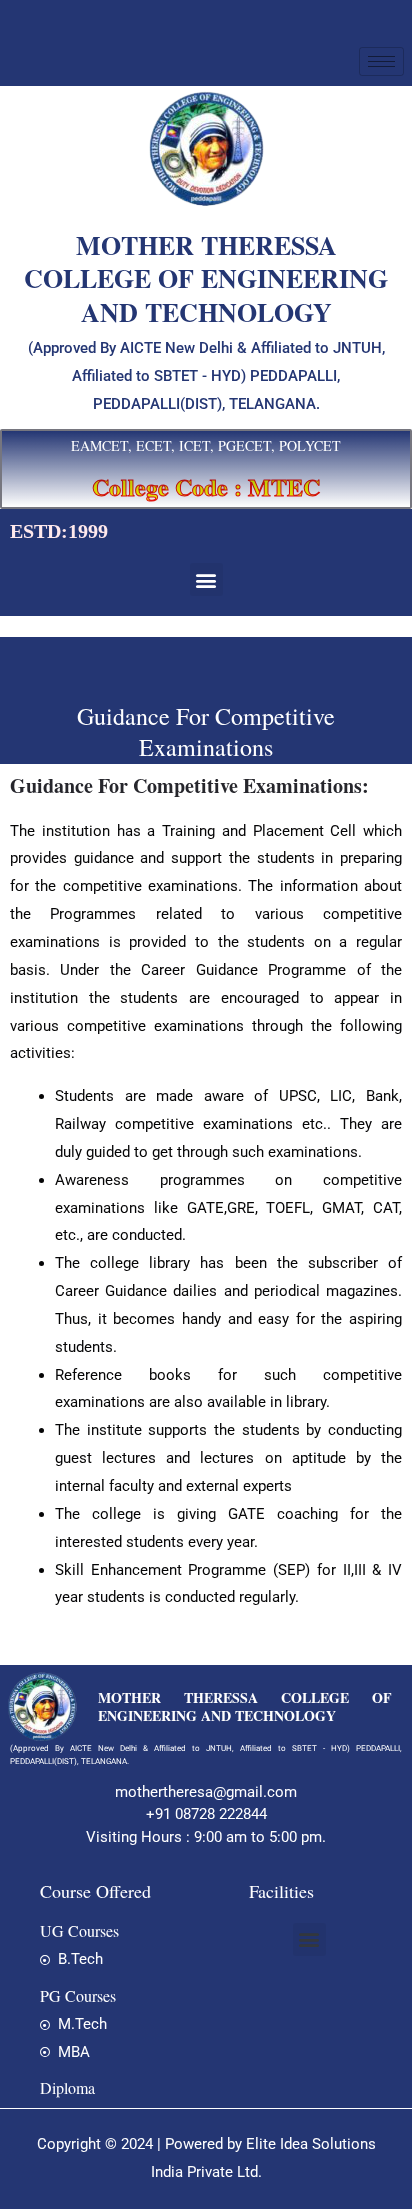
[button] (206, 579)
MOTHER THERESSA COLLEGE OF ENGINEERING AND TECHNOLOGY (245, 1706)
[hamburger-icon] (381, 61)
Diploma (67, 2087)
